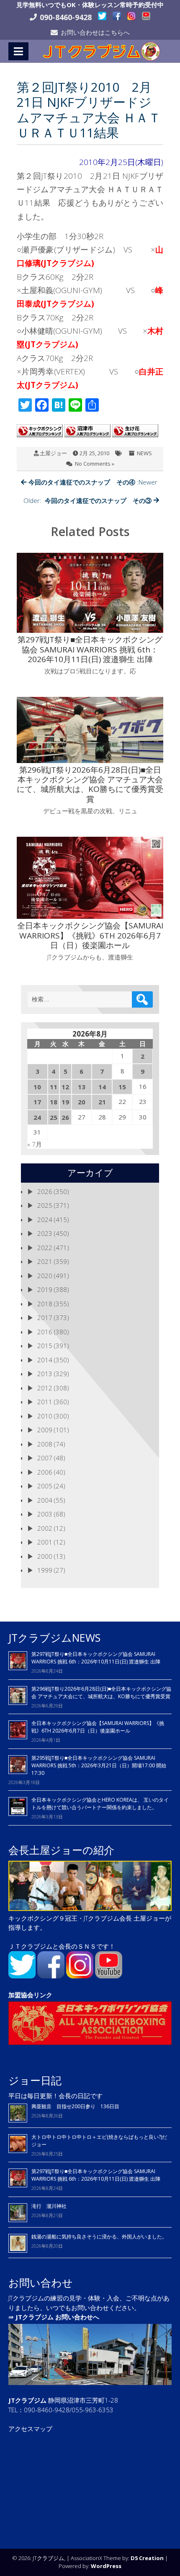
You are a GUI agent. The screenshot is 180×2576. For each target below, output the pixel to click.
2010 (45, 1416)
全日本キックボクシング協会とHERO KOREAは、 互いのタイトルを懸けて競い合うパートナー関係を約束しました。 (100, 1804)
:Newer (93, 482)
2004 (45, 1500)
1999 (45, 1570)
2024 (45, 1220)
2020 (45, 1276)
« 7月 (35, 1144)
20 (82, 1102)
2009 (45, 1430)
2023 (45, 1233)
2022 (45, 1248)
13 (82, 1087)
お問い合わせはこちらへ (95, 32)
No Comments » (95, 464)
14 (102, 1087)
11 (54, 1087)
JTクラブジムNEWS (54, 1637)
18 (54, 1102)
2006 (45, 1472)
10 (37, 1087)
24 (37, 1117)
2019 (45, 1289)
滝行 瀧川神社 (49, 2206)
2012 (45, 1388)
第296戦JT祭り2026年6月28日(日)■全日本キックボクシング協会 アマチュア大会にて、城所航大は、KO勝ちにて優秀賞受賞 (101, 1693)
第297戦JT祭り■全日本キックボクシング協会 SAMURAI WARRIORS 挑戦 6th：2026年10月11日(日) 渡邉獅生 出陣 (96, 1658)
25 (54, 1117)
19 (65, 1102)
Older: (87, 500)
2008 (45, 1444)
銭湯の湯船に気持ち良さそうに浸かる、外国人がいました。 (99, 2237)
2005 (45, 1486)
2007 (45, 1458)
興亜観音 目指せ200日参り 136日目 (78, 2106)
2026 (45, 1191)
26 (65, 1117)
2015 (45, 1346)
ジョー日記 (35, 2080)
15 (122, 1087)
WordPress (106, 2566)
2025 (45, 1205)
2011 (45, 1402)
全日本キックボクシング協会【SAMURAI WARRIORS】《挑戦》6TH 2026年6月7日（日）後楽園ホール (98, 1727)
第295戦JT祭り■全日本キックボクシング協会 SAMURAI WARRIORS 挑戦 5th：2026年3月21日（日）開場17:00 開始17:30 (99, 1765)
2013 (45, 1374)
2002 (45, 1528)
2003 (45, 1514)
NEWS (144, 453)
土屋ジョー (53, 453)
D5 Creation (147, 2558)
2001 (45, 1542)
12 (65, 1087)
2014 (45, 1360)
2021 (45, 1261)
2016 (45, 1332)
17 (37, 1102)
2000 (45, 1556)
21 (102, 1102)
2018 (45, 1304)
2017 (45, 1318)
